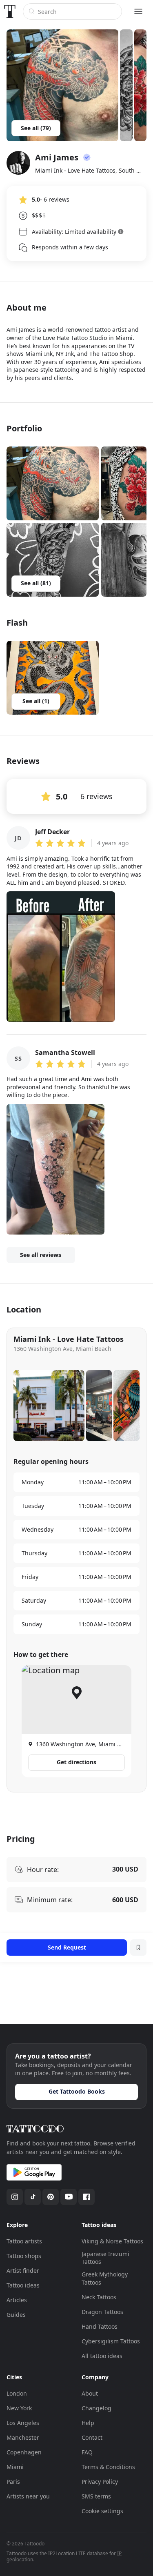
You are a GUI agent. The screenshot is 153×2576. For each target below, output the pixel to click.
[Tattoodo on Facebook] (86, 2197)
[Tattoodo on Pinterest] (51, 2197)
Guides (16, 2315)
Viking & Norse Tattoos (112, 2241)
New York (19, 2408)
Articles (17, 2300)
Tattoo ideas (23, 2285)
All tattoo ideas (102, 2356)
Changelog (96, 2408)
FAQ (87, 2452)
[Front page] (10, 11)
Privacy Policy (100, 2482)
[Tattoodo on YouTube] (69, 2197)
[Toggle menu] (138, 11)
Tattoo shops (24, 2256)
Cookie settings (102, 2511)
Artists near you (28, 2496)
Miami (15, 2467)
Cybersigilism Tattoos (111, 2341)
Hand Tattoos (100, 2326)
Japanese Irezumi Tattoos (105, 2258)
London (17, 2393)
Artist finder (23, 2271)
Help (88, 2423)
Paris (13, 2482)
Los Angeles (23, 2423)
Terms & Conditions (108, 2467)
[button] (53, 483)
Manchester (23, 2437)
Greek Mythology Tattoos (105, 2278)
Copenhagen (24, 2452)
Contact (92, 2437)
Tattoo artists (24, 2241)
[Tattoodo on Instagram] (15, 2197)
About (90, 2393)
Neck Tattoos (99, 2297)
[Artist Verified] (87, 158)
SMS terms (96, 2496)
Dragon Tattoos (102, 2312)
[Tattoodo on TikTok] (33, 2197)
